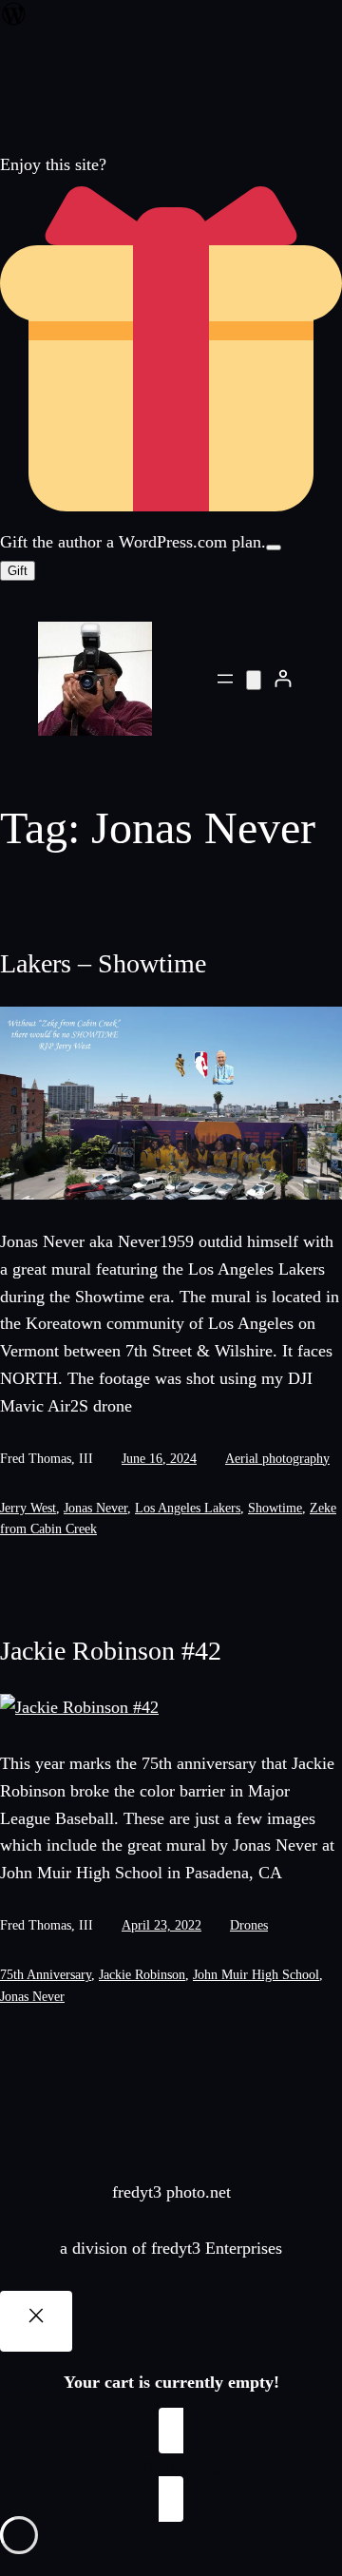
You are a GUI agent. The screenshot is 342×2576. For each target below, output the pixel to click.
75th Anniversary (46, 1975)
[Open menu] (225, 679)
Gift (18, 571)
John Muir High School (256, 1975)
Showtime (275, 1508)
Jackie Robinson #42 (111, 1651)
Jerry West (28, 1508)
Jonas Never (95, 1508)
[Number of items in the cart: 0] (254, 680)
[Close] (36, 2321)
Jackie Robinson (142, 1975)
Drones (249, 1925)
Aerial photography (277, 1459)
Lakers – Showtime (103, 963)
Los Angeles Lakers (188, 1508)
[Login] (283, 678)
